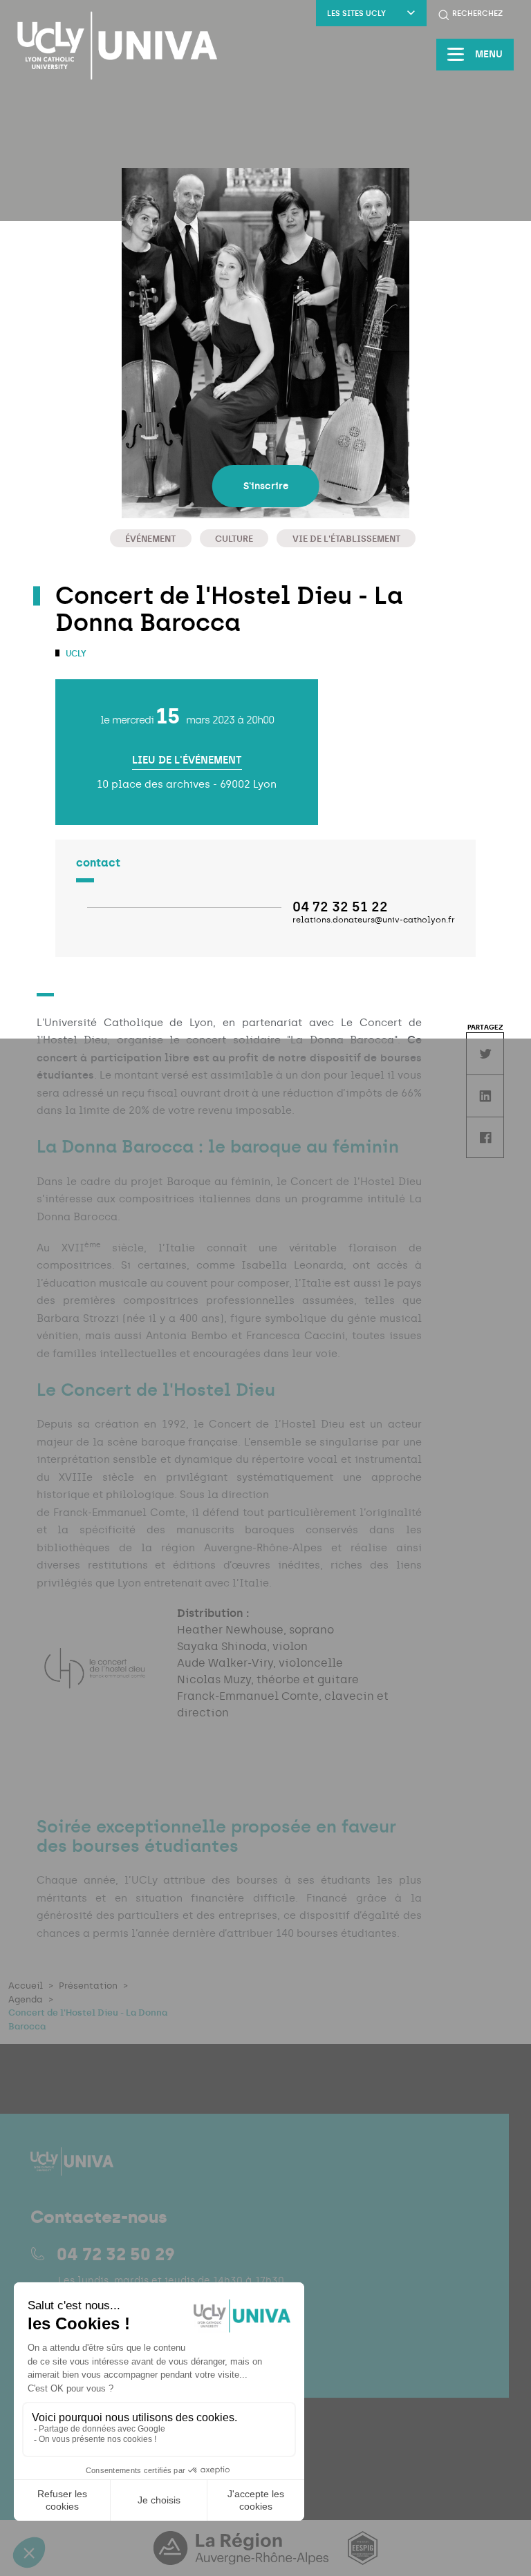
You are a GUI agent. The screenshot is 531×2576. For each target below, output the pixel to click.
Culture (234, 539)
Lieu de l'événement (187, 760)
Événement (150, 539)
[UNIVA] (117, 46)
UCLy (75, 654)
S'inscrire (266, 486)
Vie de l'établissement (346, 539)
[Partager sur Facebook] (485, 1138)
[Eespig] (363, 2556)
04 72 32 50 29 (116, 2254)
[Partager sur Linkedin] (485, 1096)
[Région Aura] (243, 2556)
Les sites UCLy (356, 13)
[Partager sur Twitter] (485, 1053)
